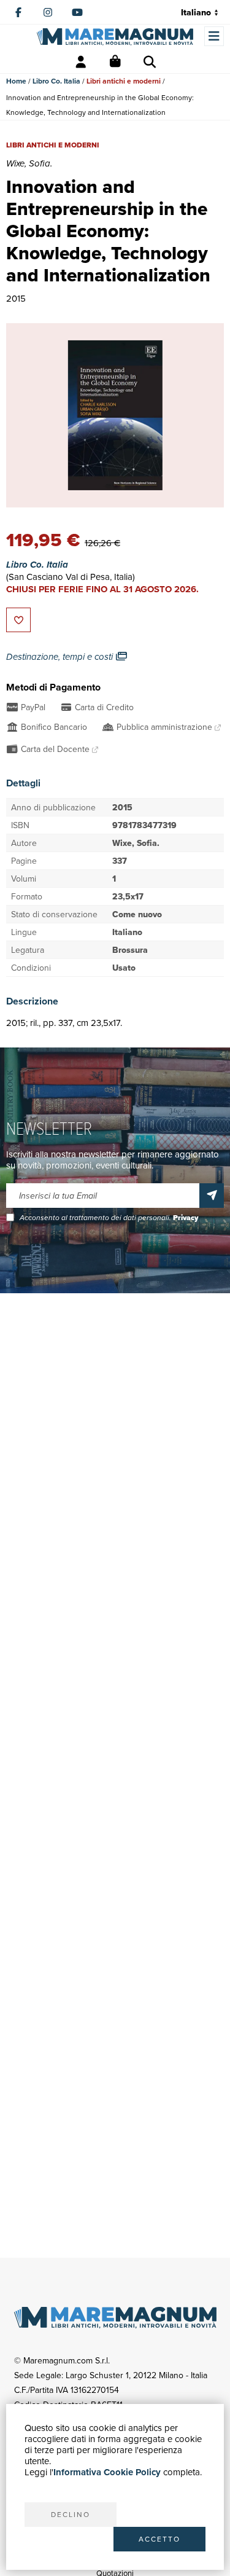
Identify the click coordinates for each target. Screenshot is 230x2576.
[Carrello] (115, 62)
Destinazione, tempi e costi (61, 657)
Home (16, 81)
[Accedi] (81, 62)
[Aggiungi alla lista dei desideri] (18, 620)
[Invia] (212, 1196)
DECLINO (71, 2514)
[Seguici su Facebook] (18, 12)
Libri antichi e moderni (124, 81)
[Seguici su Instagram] (48, 12)
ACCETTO (159, 2539)
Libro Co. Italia (56, 81)
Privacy (186, 1218)
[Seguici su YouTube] (77, 12)
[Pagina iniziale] (115, 37)
